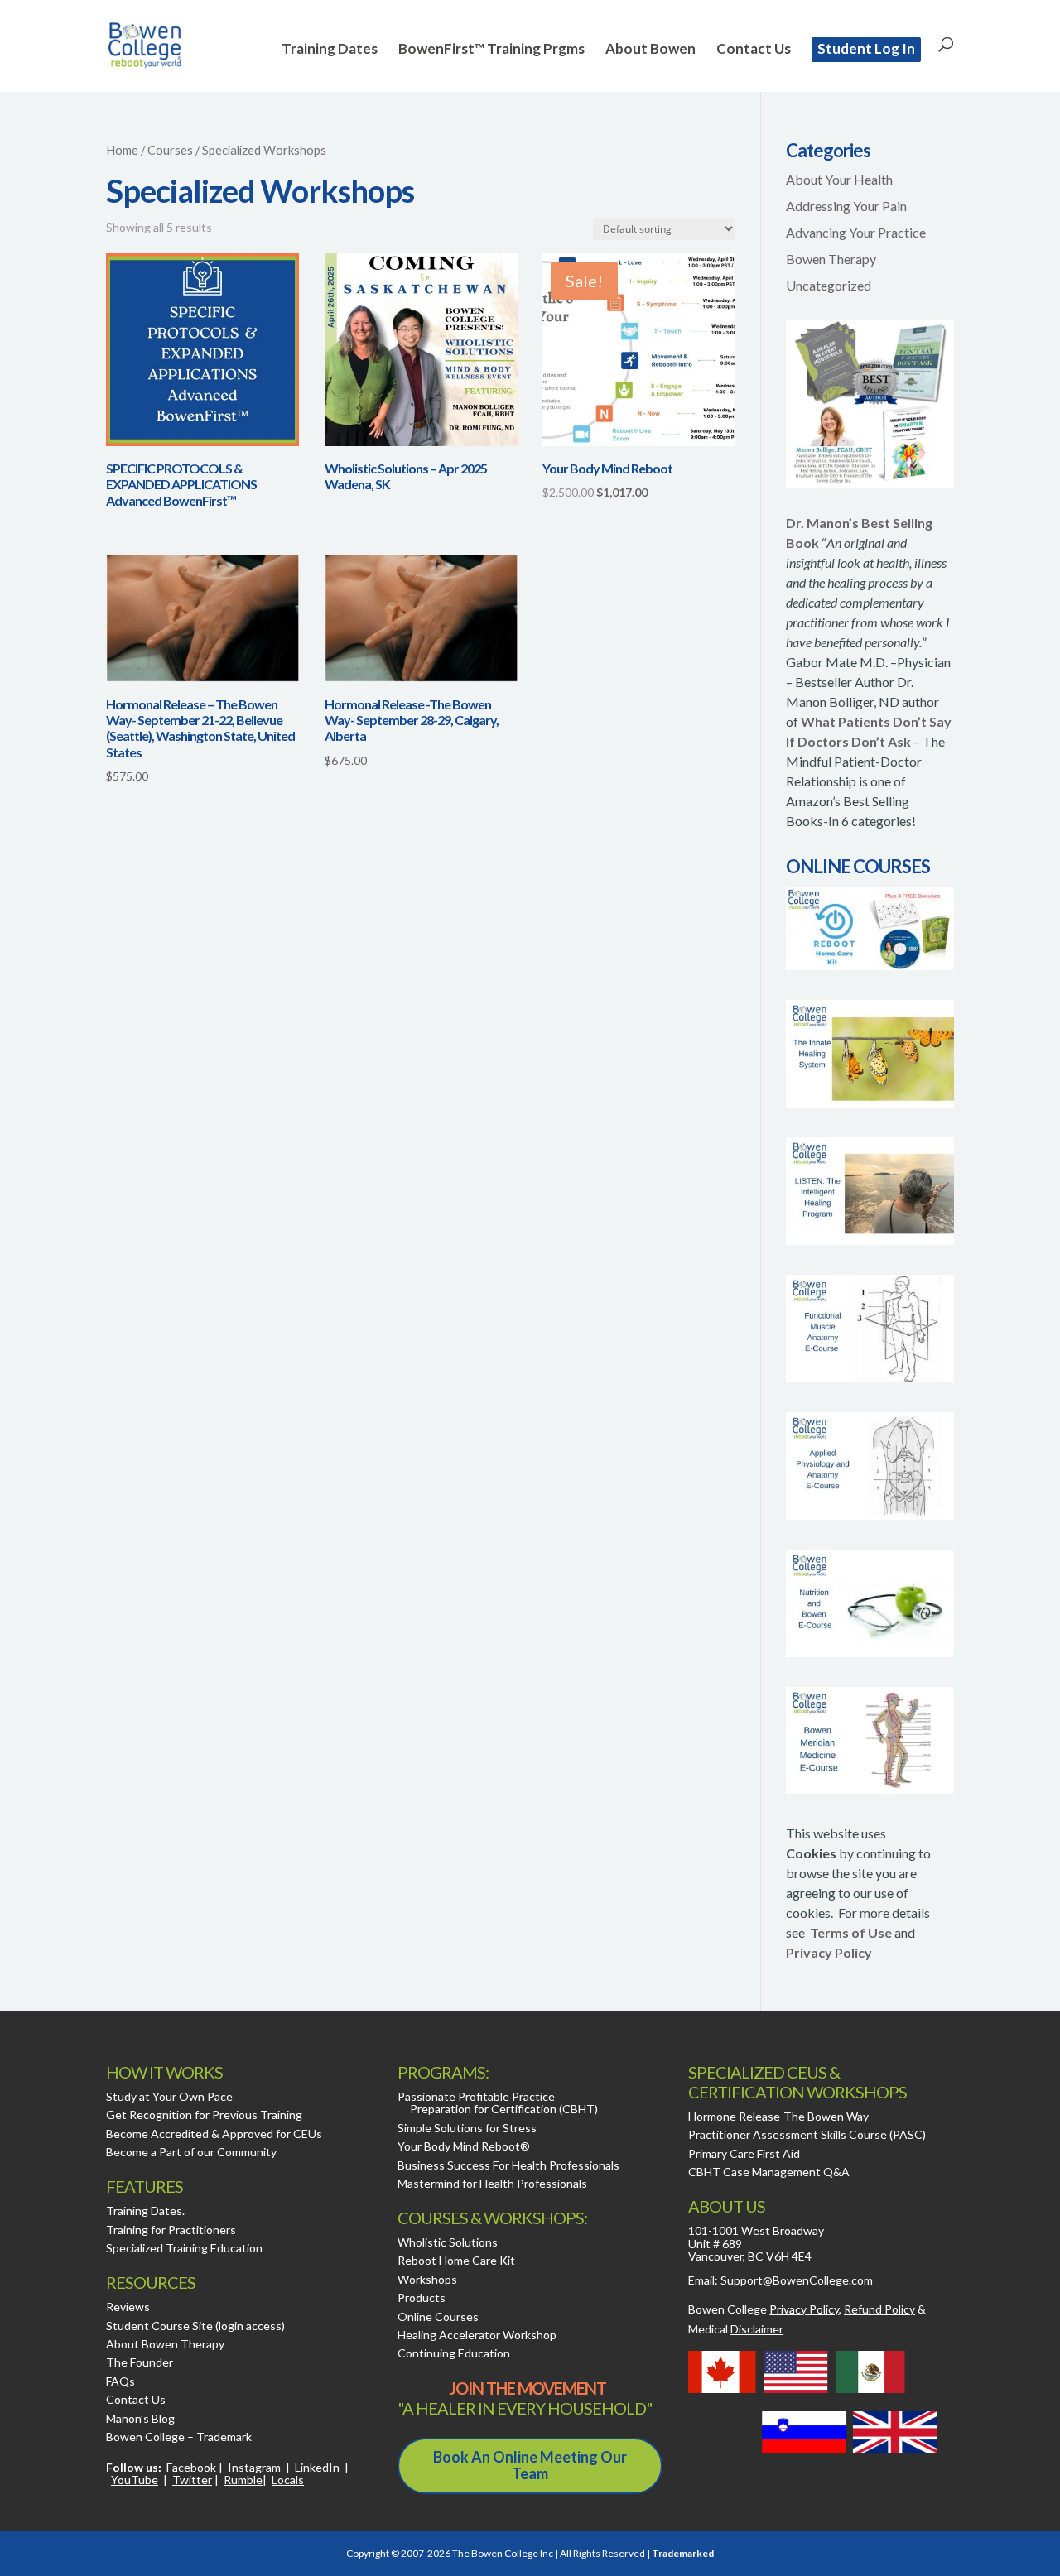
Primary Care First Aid (744, 2153)
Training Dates (330, 50)
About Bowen (650, 50)
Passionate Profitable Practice (476, 2096)
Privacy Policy (829, 1952)
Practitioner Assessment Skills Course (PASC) (807, 2134)
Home (122, 150)
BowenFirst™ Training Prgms (491, 50)
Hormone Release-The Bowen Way (778, 2116)
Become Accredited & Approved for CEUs (214, 2134)
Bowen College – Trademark (179, 2437)
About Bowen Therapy (165, 2344)
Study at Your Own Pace (169, 2096)
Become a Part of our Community (191, 2152)
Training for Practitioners (171, 2230)
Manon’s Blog (140, 2418)
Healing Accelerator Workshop (477, 2335)
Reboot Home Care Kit (456, 2260)
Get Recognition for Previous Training (204, 2115)
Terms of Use (851, 1932)
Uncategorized (829, 285)
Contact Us (754, 50)
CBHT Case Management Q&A (769, 2172)
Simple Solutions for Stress (467, 2128)
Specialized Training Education (184, 2248)
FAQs (120, 2381)
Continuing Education (454, 2353)
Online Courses (438, 2316)
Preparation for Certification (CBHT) (504, 2109)
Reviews (128, 2307)
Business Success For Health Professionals (508, 2165)
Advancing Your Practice (856, 232)
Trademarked (683, 2553)
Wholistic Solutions (448, 2242)
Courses (170, 150)
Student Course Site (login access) (195, 2326)
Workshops (427, 2279)
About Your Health (839, 179)
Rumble (243, 2480)
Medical (736, 2329)
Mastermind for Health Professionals (492, 2183)
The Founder (140, 2362)
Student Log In (866, 48)
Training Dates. (145, 2211)
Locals (288, 2480)
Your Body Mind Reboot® (464, 2146)
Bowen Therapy (831, 259)
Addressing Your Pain (846, 206)
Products (422, 2297)
